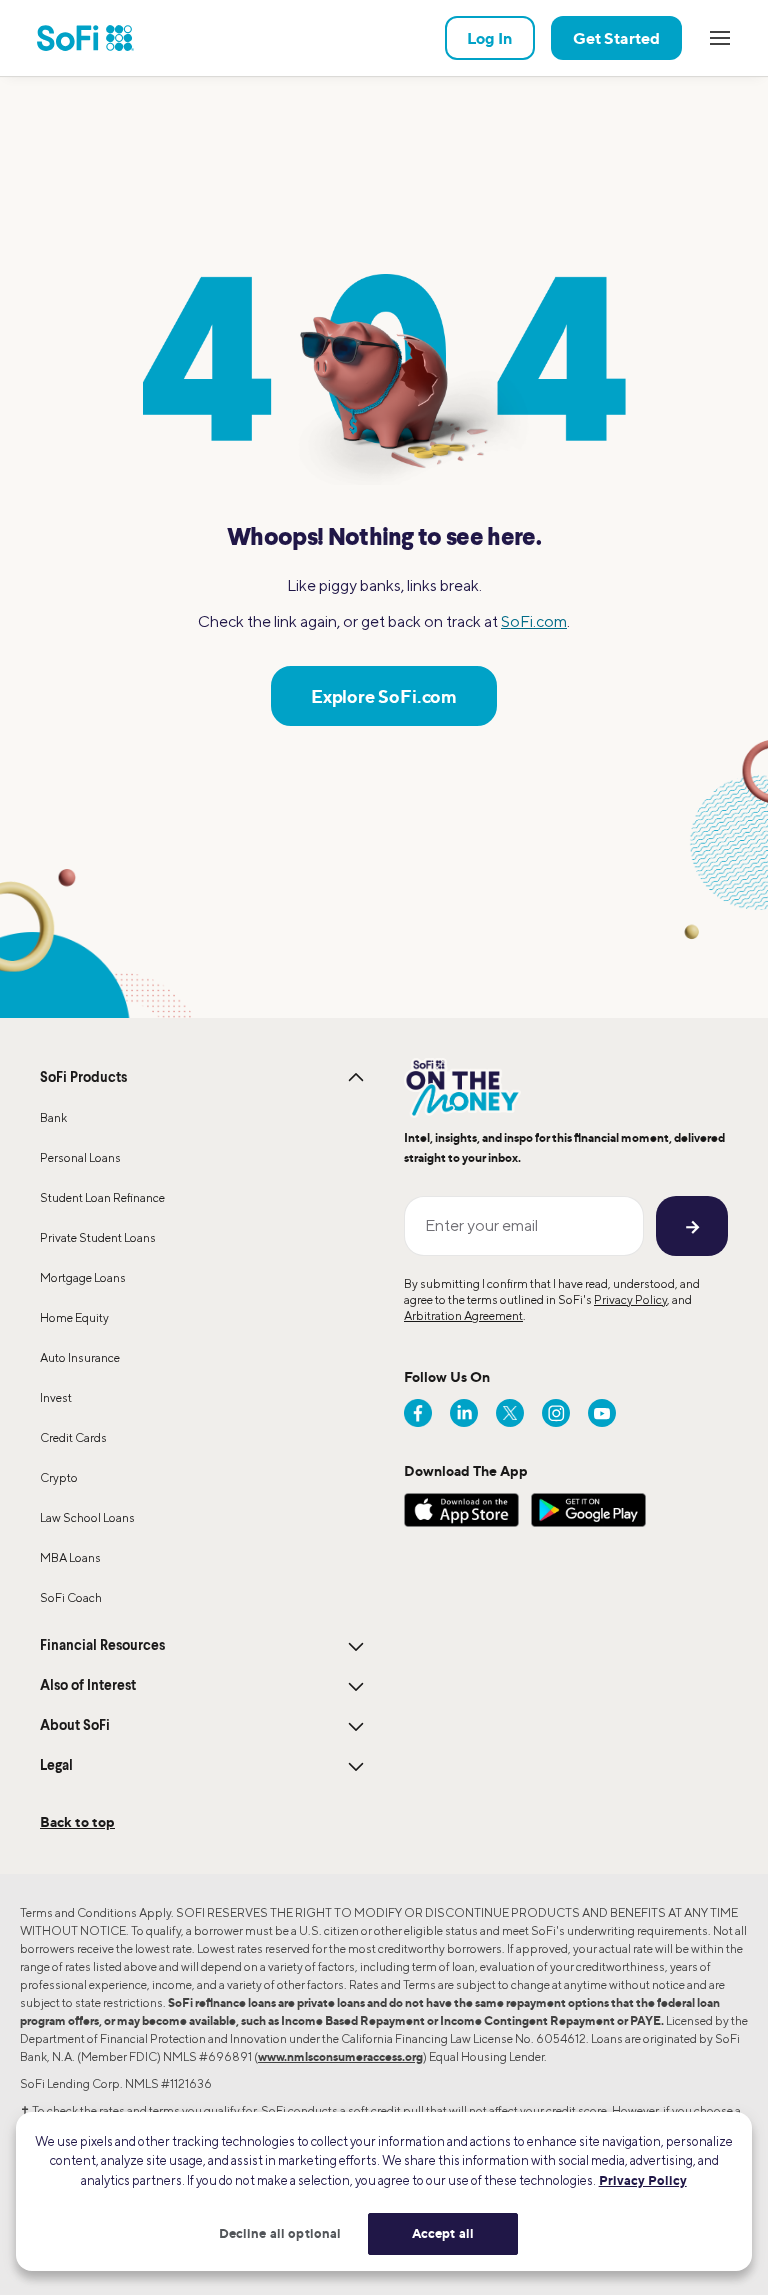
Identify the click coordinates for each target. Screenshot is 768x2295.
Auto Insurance (80, 1357)
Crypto (59, 1477)
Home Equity (74, 1317)
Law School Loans (87, 1517)
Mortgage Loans (83, 1277)
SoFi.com (534, 621)
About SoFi (75, 1726)
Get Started (616, 38)
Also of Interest (88, 1686)
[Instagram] (556, 1413)
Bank (53, 1117)
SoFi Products (83, 1078)
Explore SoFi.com (384, 696)
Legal (56, 1766)
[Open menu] (720, 38)
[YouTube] (602, 1413)
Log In (490, 38)
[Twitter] (510, 1413)
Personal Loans (80, 1157)
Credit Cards (73, 1437)
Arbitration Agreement (463, 1315)
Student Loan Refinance (102, 1197)
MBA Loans (70, 1557)
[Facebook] (418, 1413)
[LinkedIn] (464, 1413)
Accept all (443, 2233)
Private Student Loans (98, 1237)
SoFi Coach (71, 1597)
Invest (56, 1397)
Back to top (77, 1821)
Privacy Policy (630, 1299)
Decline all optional (280, 2233)
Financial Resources (102, 1646)
